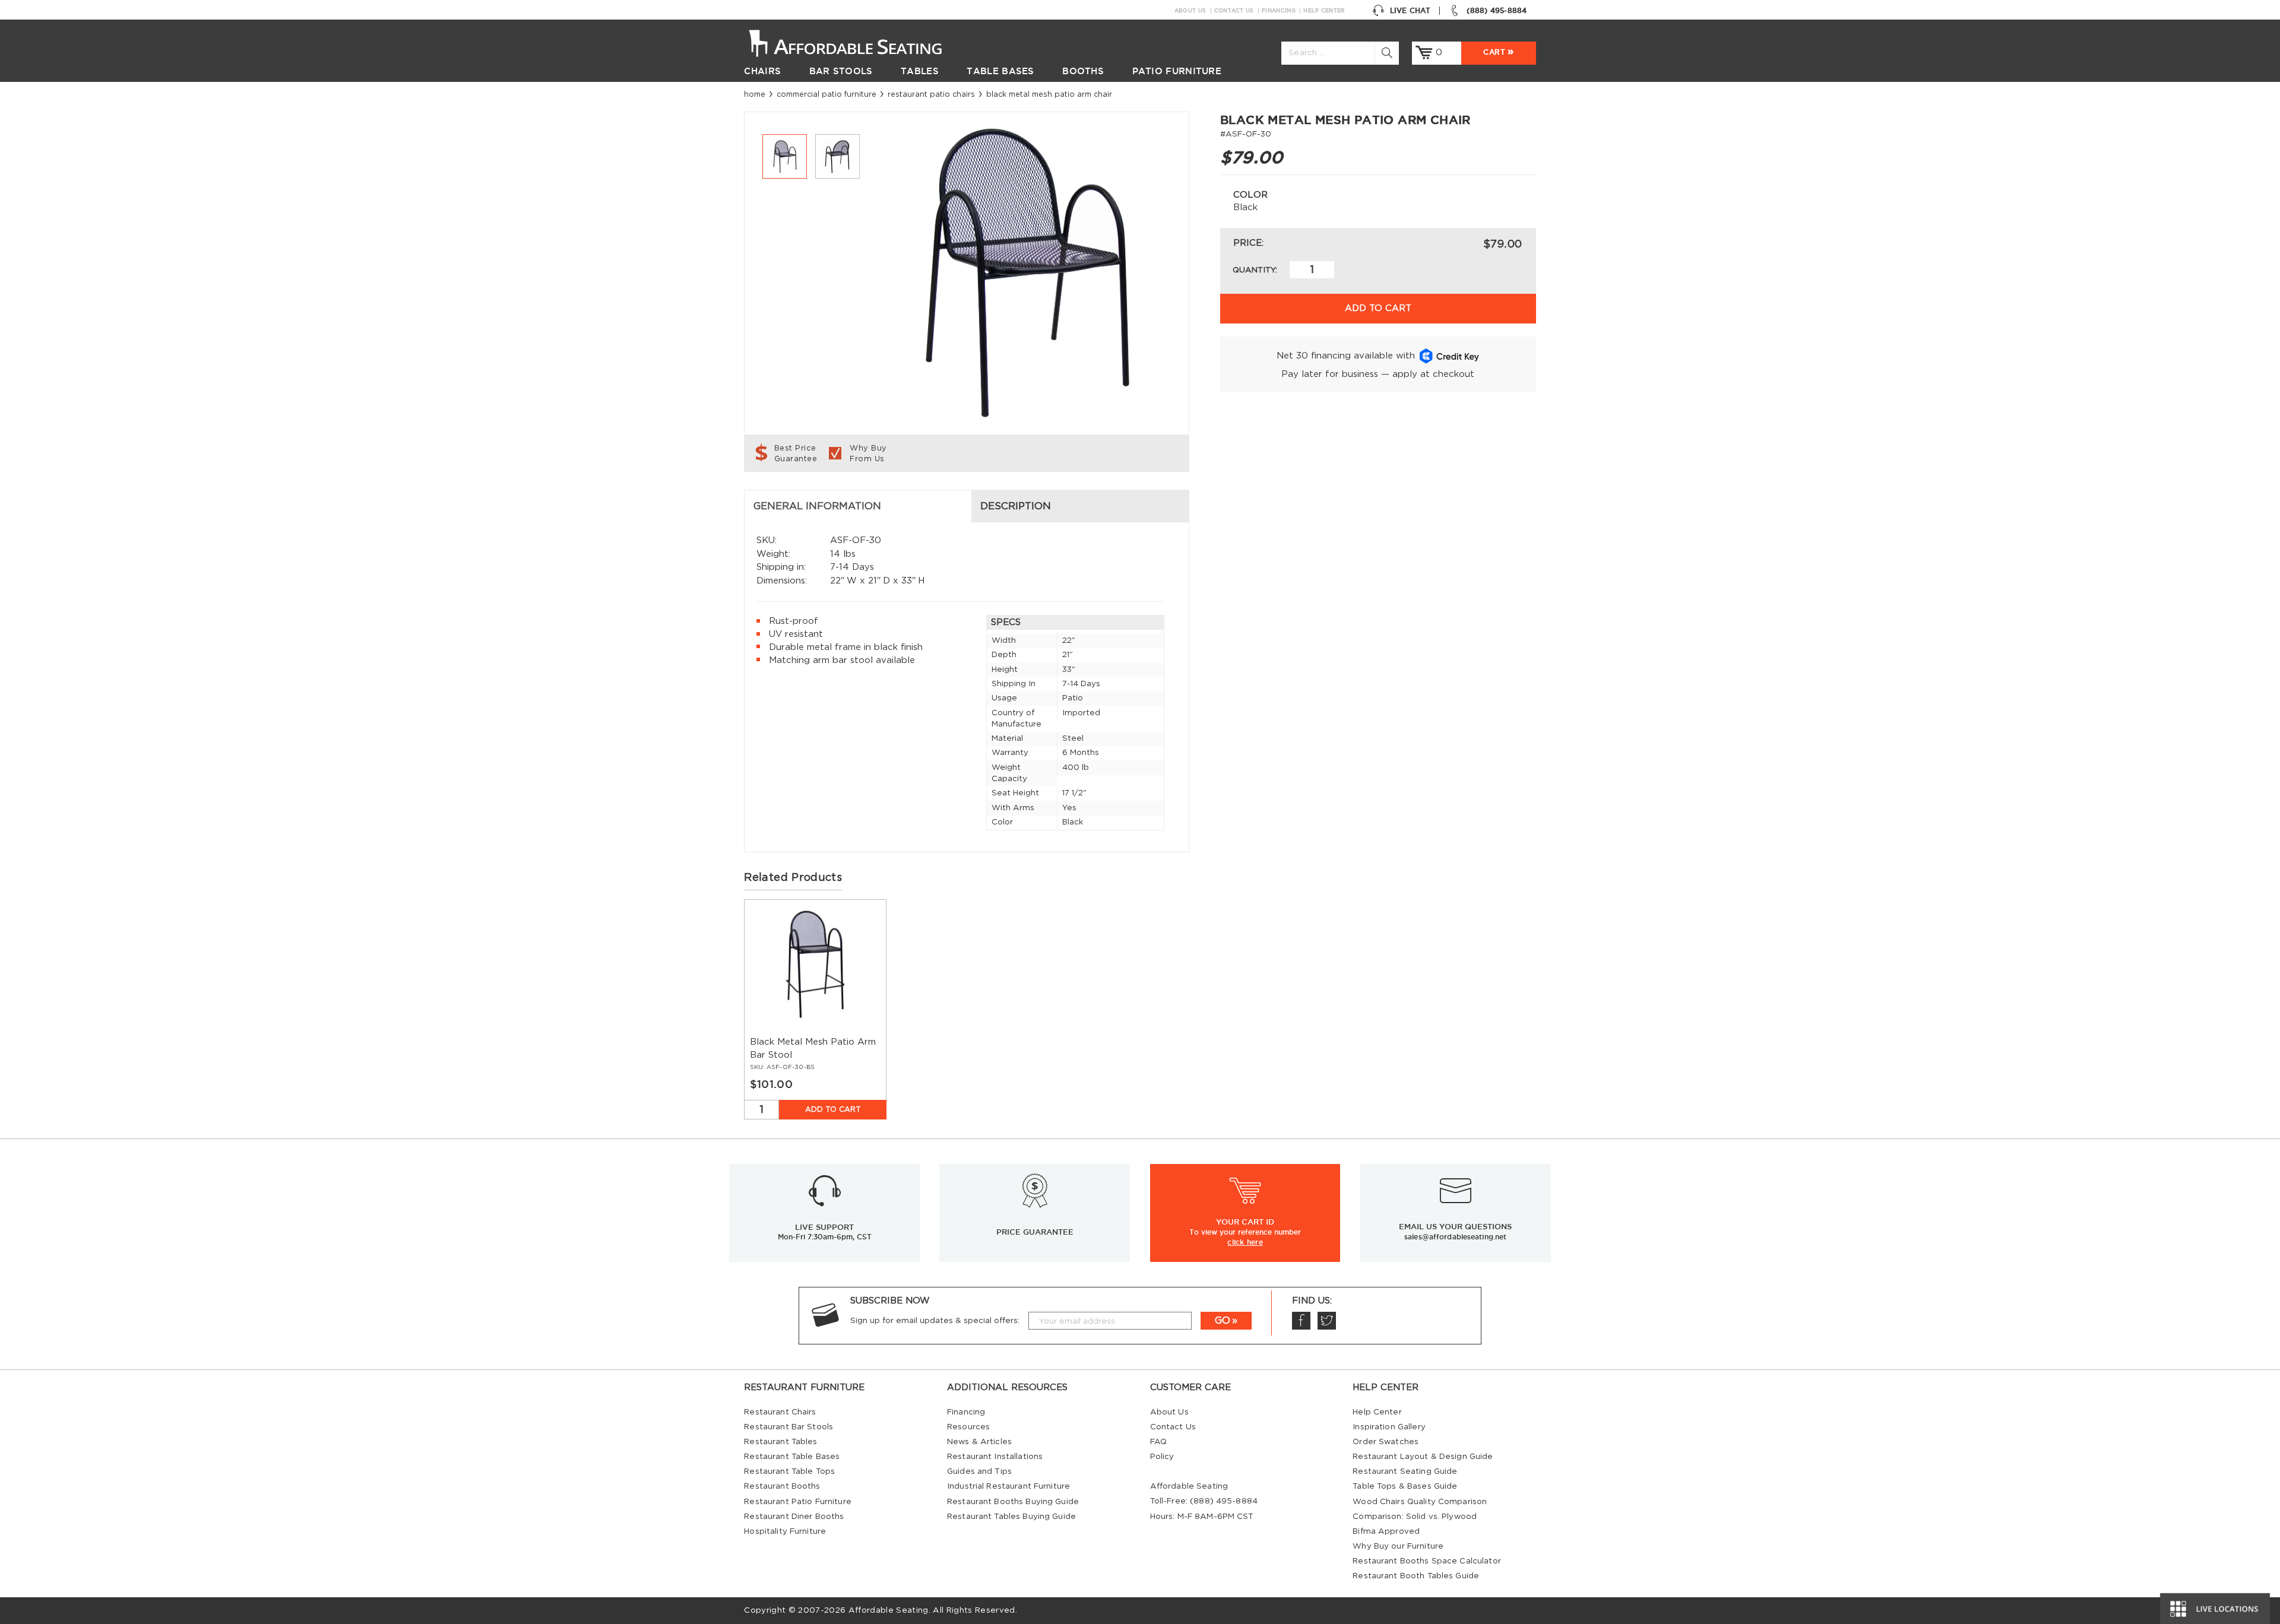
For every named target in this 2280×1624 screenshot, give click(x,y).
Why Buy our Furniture (1398, 1546)
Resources (968, 1427)
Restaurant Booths (782, 1486)
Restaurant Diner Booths (794, 1517)
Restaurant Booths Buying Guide (1013, 1502)
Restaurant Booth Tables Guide (1416, 1576)
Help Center (1324, 11)
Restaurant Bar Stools (788, 1427)
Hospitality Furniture (785, 1531)
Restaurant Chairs (780, 1412)
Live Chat (1410, 10)
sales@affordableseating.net (1455, 1237)
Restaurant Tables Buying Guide (1011, 1517)
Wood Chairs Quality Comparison (1420, 1502)
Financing (1279, 11)
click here (1245, 1242)
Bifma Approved (1386, 1531)
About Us (1190, 11)
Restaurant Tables (780, 1442)
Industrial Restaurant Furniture (1008, 1486)
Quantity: (1255, 270)
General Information (817, 506)
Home (755, 94)
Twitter (1327, 1321)
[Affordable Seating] (858, 42)
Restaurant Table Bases (792, 1457)
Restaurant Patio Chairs (931, 94)
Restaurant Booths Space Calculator (1427, 1561)
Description (1016, 506)
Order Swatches (1386, 1442)
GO (1223, 1321)
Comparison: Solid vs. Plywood (1415, 1517)
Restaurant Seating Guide (1405, 1471)
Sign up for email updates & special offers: (935, 1321)
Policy (1162, 1457)
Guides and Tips (979, 1471)
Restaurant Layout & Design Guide (1423, 1457)
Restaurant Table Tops (789, 1471)
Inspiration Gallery (1389, 1427)
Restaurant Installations (995, 1457)
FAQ (1158, 1442)
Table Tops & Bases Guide (1405, 1486)
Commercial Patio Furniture (826, 94)
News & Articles (979, 1442)
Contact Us (1234, 11)
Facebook (1301, 1321)
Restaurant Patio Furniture (797, 1502)
